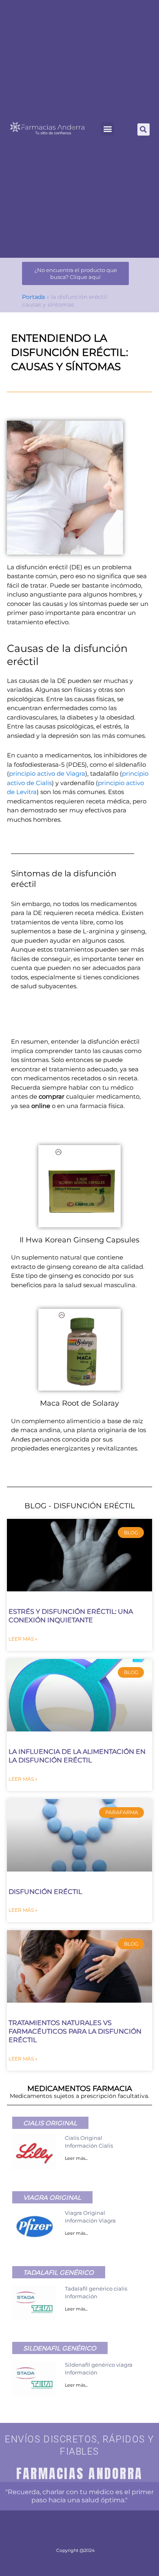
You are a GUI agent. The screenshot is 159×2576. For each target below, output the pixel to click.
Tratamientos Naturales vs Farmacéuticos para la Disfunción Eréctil (75, 2031)
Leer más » (23, 1639)
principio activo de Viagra (47, 773)
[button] (107, 129)
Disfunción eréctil (45, 1892)
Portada (33, 297)
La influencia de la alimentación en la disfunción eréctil (77, 1756)
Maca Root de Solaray (79, 1403)
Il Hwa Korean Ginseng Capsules (79, 1240)
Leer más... (76, 2158)
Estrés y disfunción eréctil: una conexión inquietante (71, 1616)
